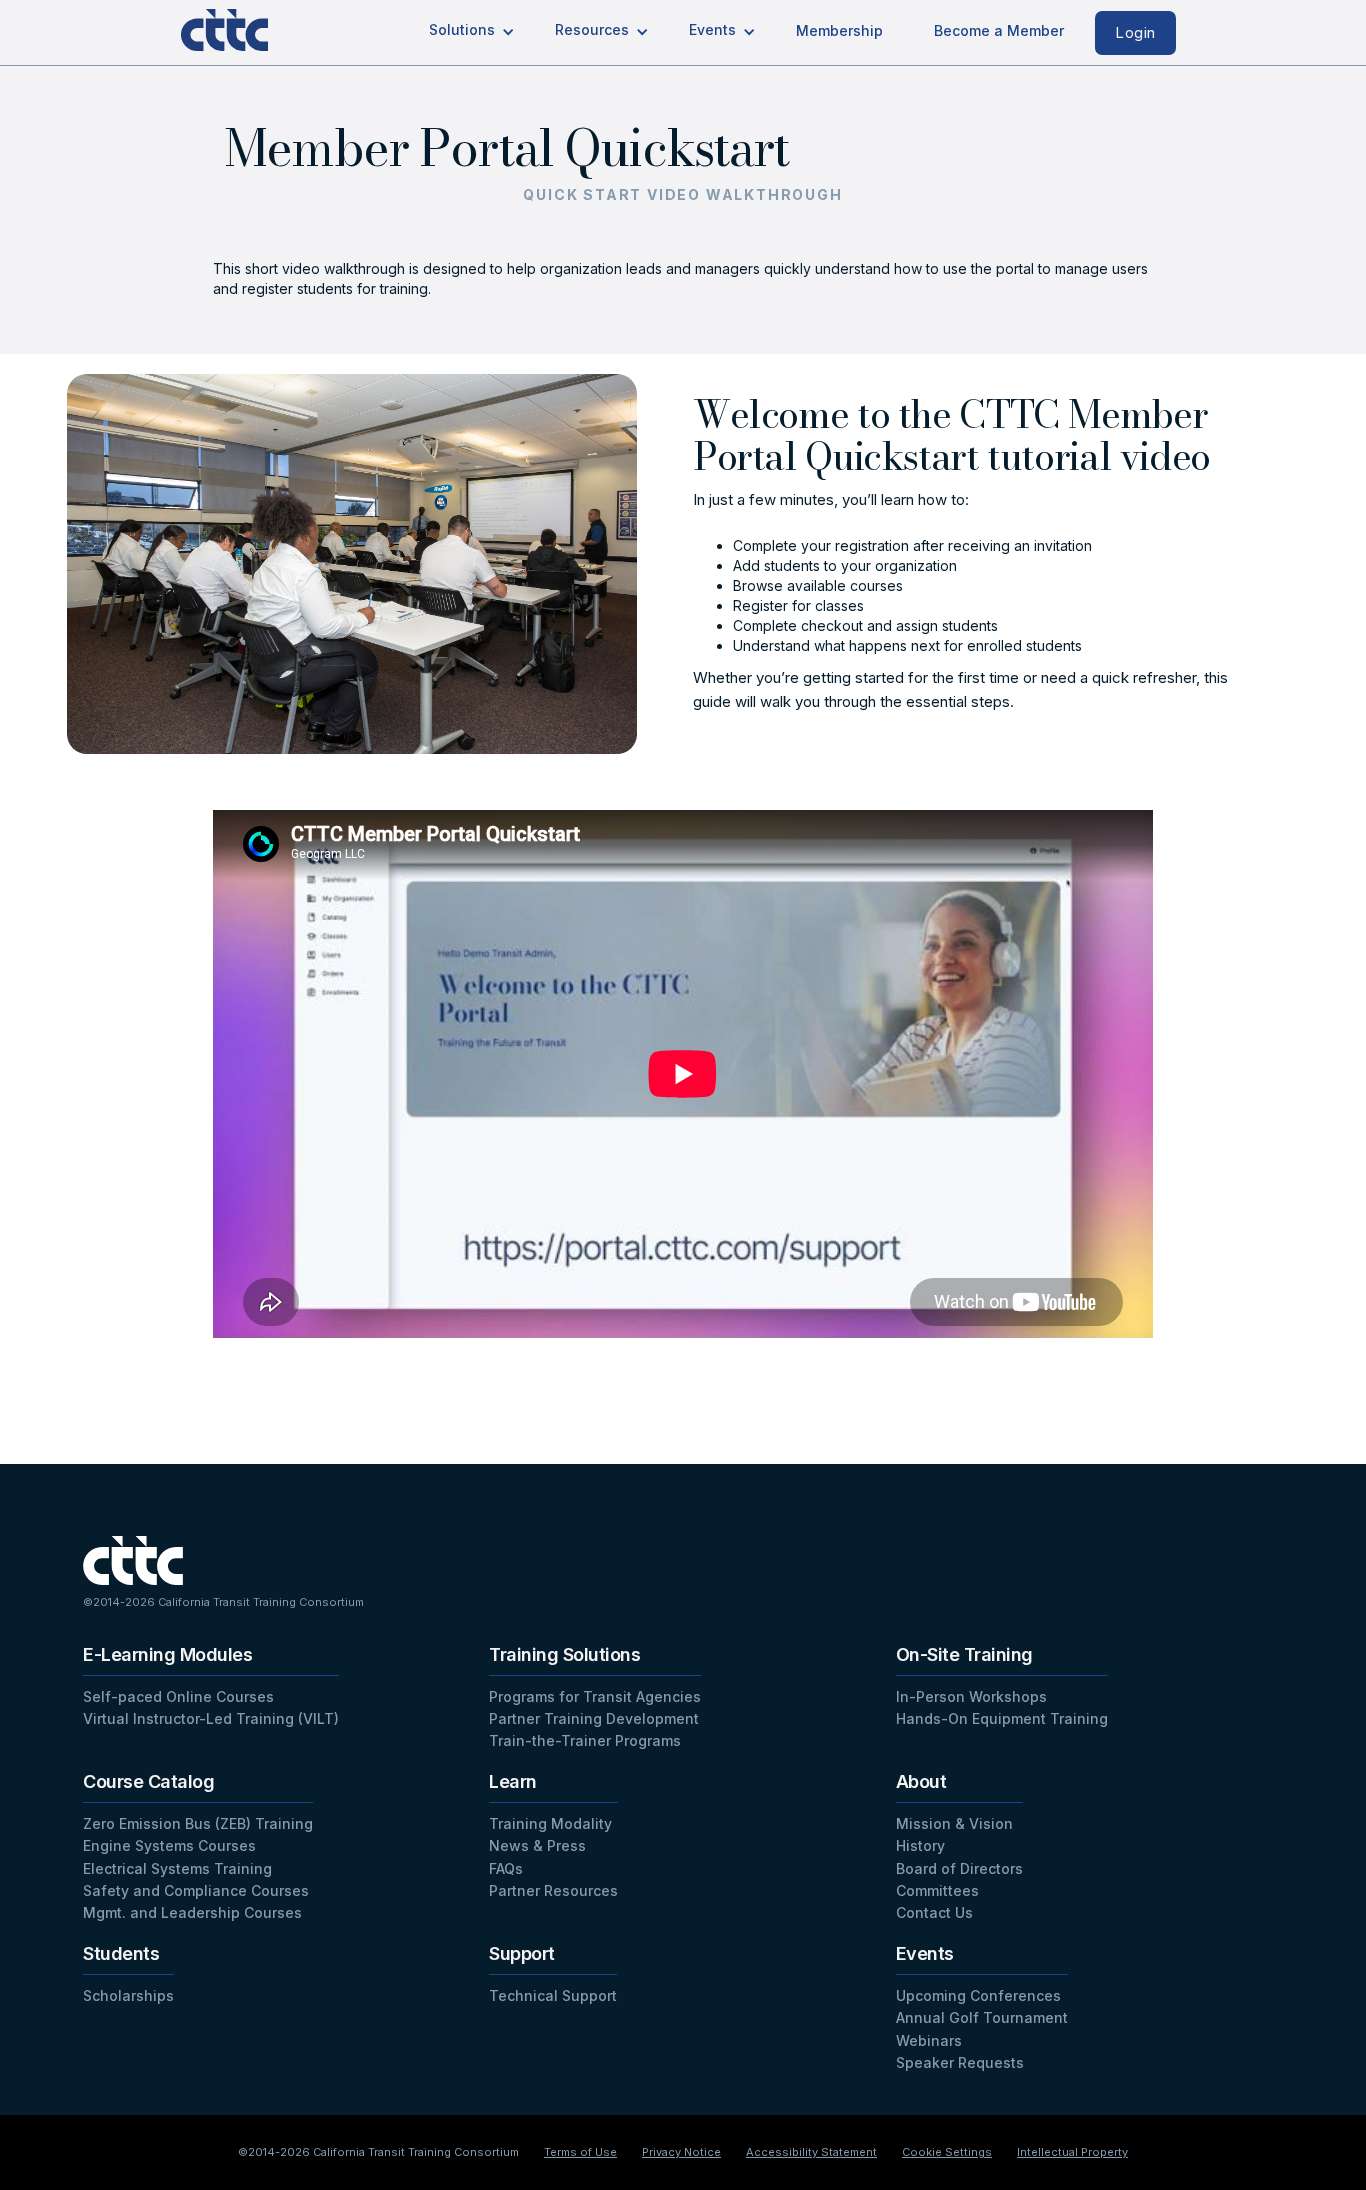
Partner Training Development (594, 1718)
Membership (839, 30)
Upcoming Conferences (978, 1995)
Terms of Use (580, 2152)
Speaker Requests (960, 2062)
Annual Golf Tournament (982, 2017)
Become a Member (999, 30)
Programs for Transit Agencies (595, 1696)
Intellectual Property (1072, 2152)
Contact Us (934, 1912)
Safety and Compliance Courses (196, 1890)
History (920, 1845)
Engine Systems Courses (169, 1845)
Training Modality (550, 1823)
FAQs (506, 1868)
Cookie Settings (947, 2152)
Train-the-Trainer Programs (585, 1740)
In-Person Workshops (971, 1696)
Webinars (929, 2040)
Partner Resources (553, 1890)
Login (1135, 32)
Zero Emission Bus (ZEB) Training (198, 1823)
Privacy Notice (681, 2152)
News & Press (537, 1845)
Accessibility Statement (811, 2152)
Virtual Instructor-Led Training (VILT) (211, 1718)
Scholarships (128, 1995)
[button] (472, 31)
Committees (937, 1890)
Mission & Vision (954, 1823)
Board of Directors (959, 1868)
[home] (241, 25)
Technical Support (553, 1995)
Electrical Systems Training (177, 1868)
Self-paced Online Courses (178, 1696)
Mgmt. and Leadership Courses (192, 1912)
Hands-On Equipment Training (1002, 1718)
